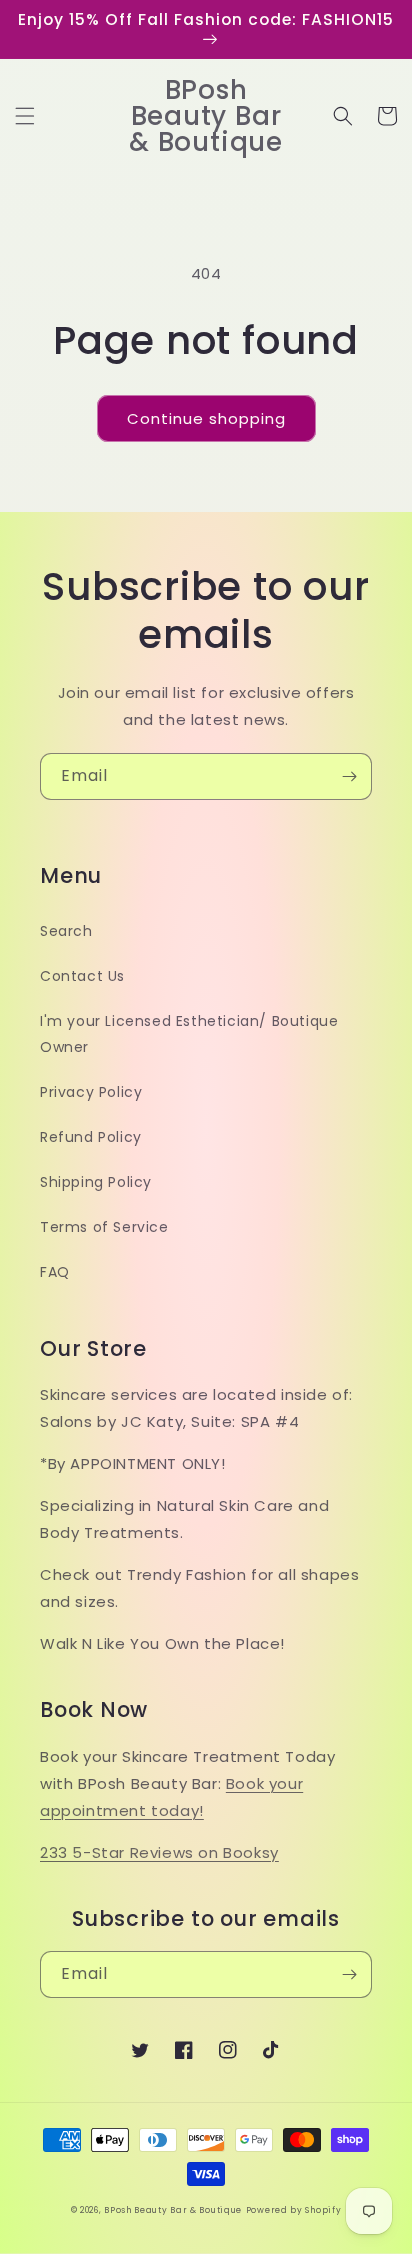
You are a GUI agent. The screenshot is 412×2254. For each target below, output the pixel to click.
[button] (25, 116)
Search (66, 931)
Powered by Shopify (294, 2210)
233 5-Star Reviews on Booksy (159, 1852)
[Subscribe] (349, 776)
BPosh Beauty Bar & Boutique (173, 2210)
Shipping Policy (96, 1182)
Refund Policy (91, 1137)
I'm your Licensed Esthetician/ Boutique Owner (189, 1033)
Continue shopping (206, 418)
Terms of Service (104, 1227)
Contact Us (82, 976)
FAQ (55, 1272)
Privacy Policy (91, 1092)
